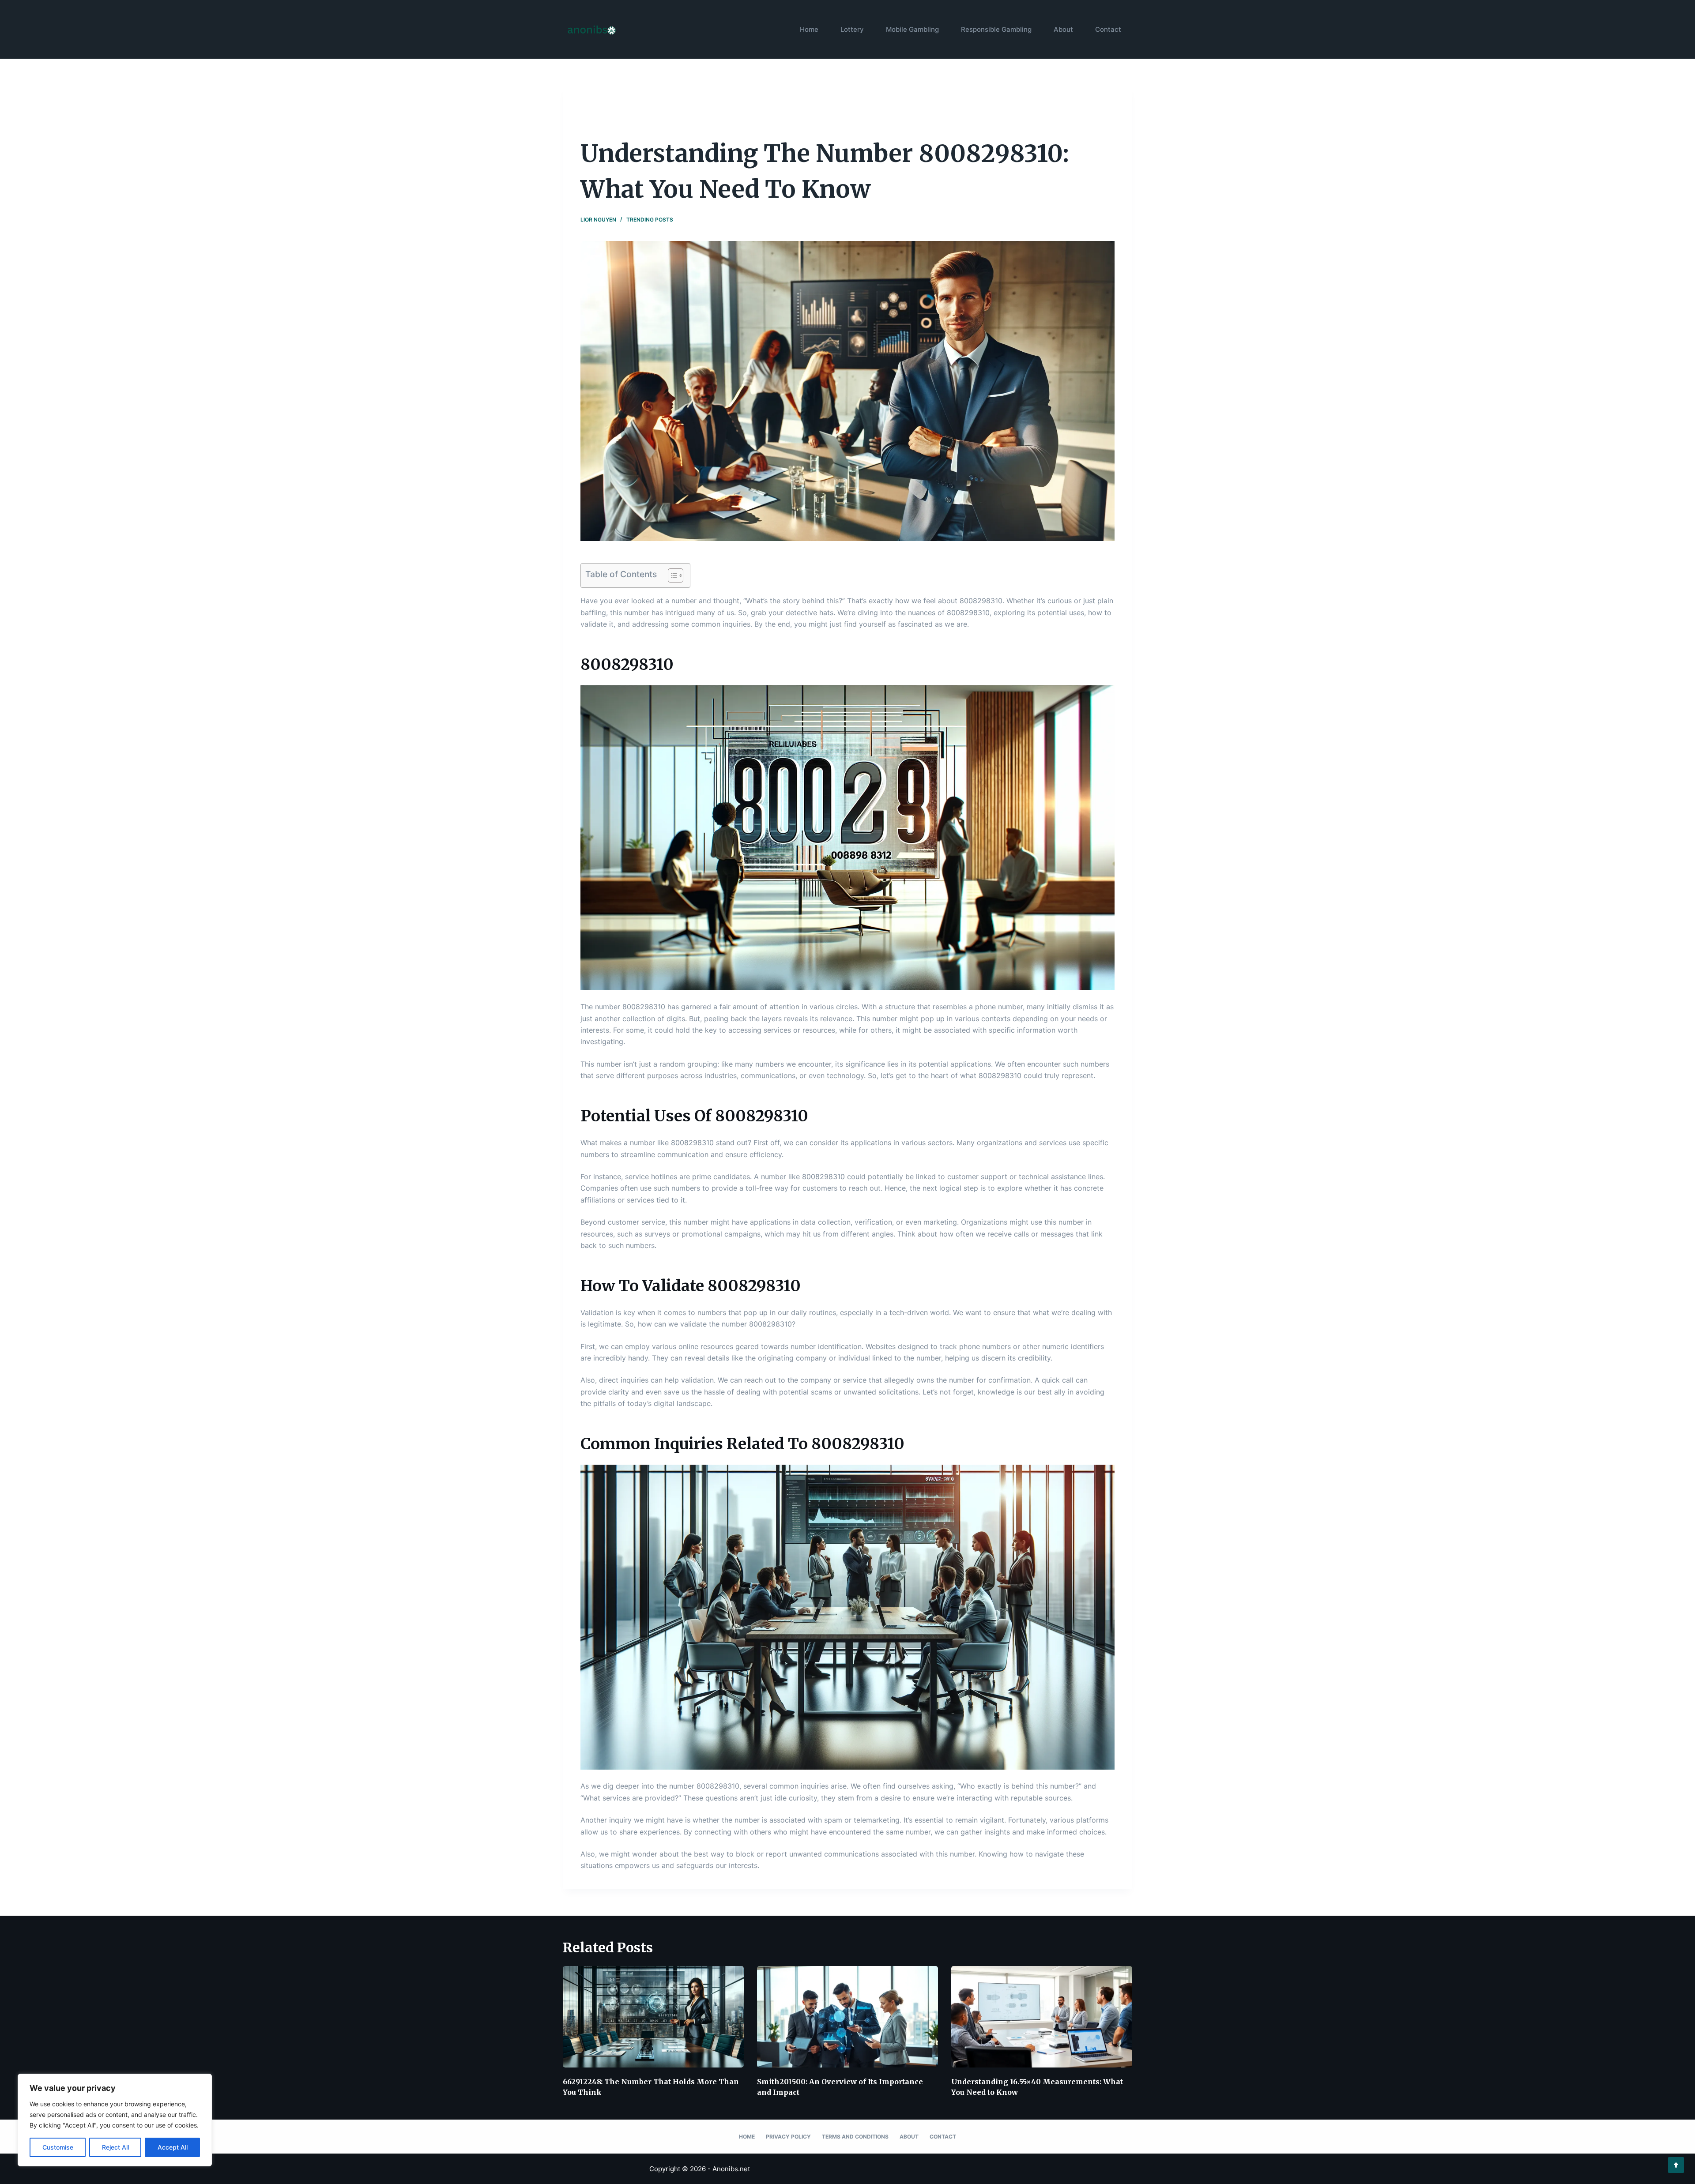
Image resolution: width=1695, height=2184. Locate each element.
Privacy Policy (788, 2137)
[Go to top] (1676, 2165)
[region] (115, 2120)
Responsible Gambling (996, 29)
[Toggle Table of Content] (671, 575)
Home (809, 29)
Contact (1108, 29)
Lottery (852, 29)
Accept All (173, 2147)
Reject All (115, 2147)
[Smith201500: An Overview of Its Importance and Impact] (847, 2017)
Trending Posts (650, 220)
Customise (58, 2147)
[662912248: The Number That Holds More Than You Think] (653, 2017)
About (1063, 29)
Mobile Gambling (912, 29)
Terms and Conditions (855, 2137)
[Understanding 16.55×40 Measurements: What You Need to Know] (1042, 2017)
